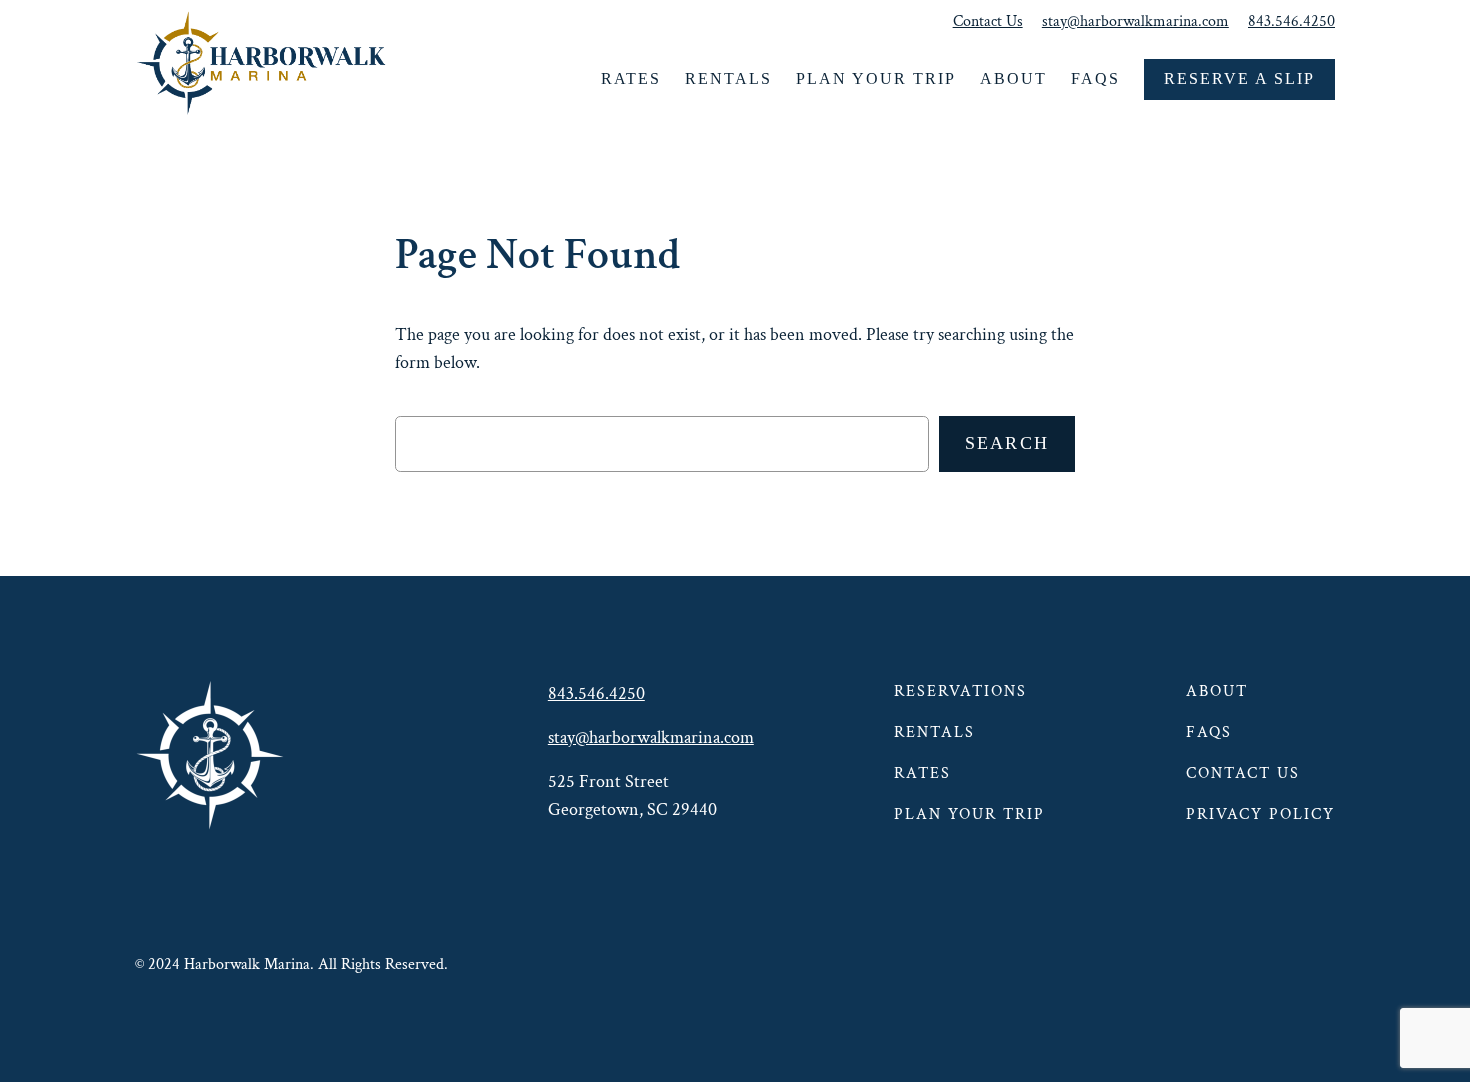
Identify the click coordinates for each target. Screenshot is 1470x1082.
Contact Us (988, 21)
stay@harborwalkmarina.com (1135, 21)
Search (1007, 443)
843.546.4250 (1291, 21)
